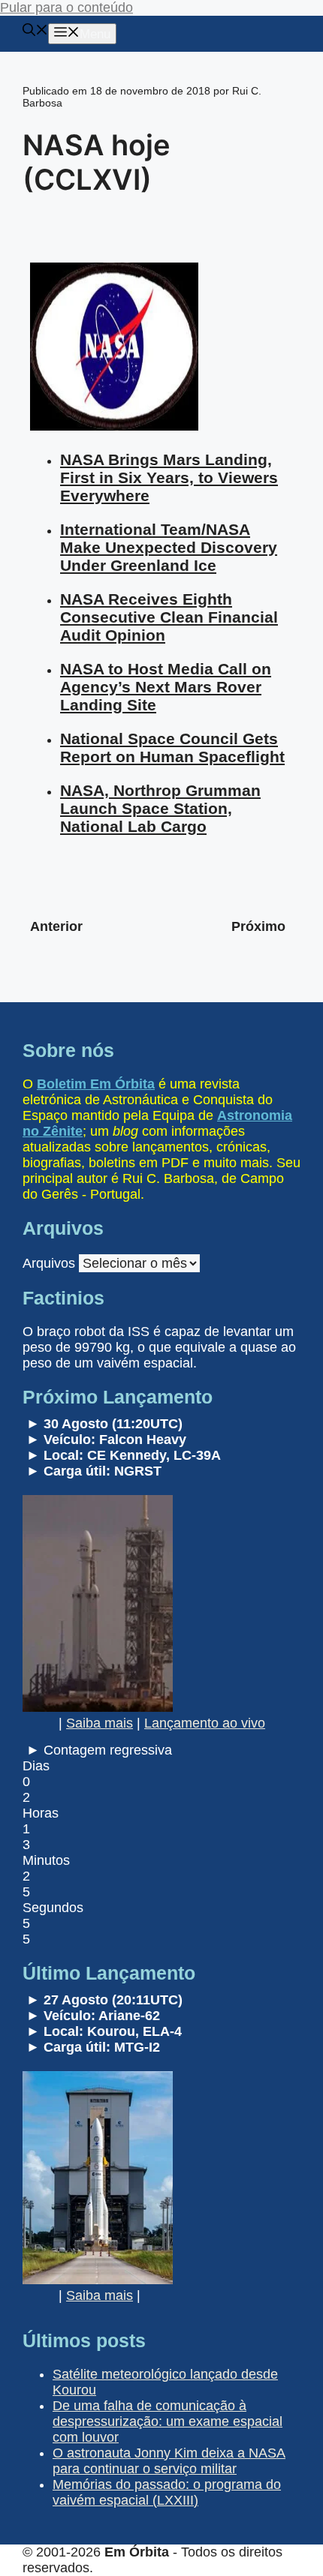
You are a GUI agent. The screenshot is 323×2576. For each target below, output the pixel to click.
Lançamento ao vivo (205, 1723)
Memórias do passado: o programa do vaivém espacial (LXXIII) (167, 2492)
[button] (35, 32)
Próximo (258, 926)
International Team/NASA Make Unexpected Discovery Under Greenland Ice (169, 547)
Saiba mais (100, 1723)
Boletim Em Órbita (96, 1084)
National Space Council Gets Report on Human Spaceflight (172, 748)
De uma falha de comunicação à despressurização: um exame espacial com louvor (168, 2421)
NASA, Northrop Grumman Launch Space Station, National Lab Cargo (160, 808)
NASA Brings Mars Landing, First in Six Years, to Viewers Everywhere (169, 477)
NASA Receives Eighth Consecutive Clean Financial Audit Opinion (169, 617)
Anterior (56, 926)
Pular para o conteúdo (66, 8)
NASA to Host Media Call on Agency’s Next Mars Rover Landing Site (166, 687)
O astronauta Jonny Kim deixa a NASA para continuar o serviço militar (169, 2461)
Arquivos (49, 1263)
